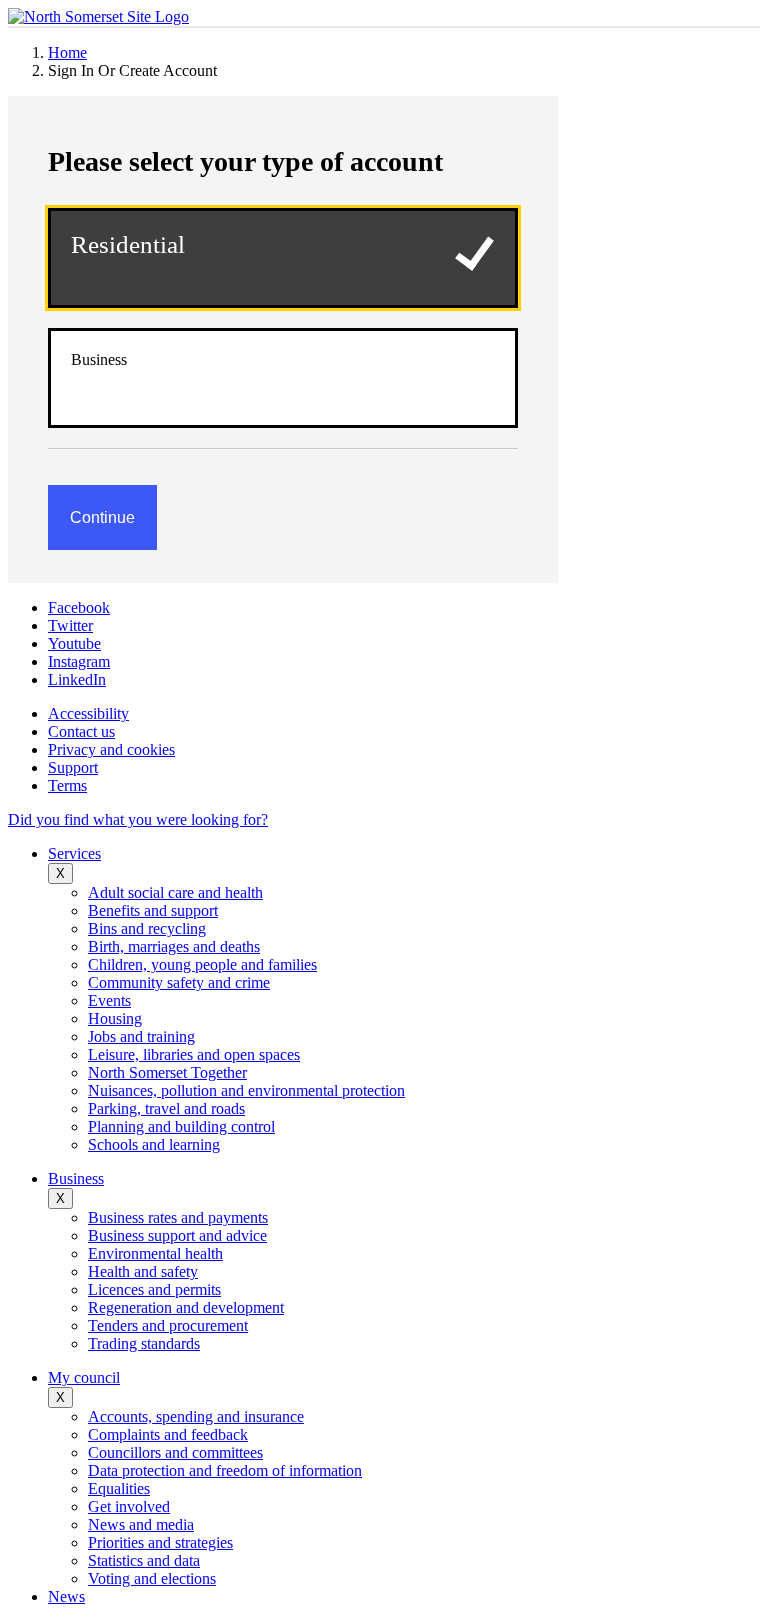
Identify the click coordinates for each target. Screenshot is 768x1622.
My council (84, 1377)
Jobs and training (141, 1036)
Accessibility (88, 713)
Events (109, 1000)
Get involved (129, 1506)
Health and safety (143, 1271)
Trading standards (144, 1343)
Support (73, 767)
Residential (128, 244)
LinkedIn (77, 679)
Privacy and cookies (111, 749)
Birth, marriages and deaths (174, 946)
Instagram (79, 661)
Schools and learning (154, 1144)
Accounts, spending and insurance (196, 1416)
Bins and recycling (147, 928)
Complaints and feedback (168, 1434)
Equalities (119, 1488)
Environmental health (155, 1253)
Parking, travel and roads (166, 1108)
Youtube (74, 643)
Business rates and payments (178, 1217)
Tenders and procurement (168, 1325)
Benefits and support (153, 910)
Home (67, 52)
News (66, 1596)
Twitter (70, 625)
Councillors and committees (175, 1452)
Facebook (79, 607)
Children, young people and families (202, 964)
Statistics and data (144, 1560)
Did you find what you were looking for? (138, 819)
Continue (102, 517)
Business (99, 359)
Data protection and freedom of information (225, 1470)
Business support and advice (177, 1235)
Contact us (81, 731)
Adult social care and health (175, 892)
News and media (141, 1524)
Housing (115, 1018)
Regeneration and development (186, 1307)
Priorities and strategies (160, 1542)
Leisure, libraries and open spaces (194, 1054)
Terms (67, 785)
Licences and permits (154, 1289)
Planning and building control (181, 1126)
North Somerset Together (167, 1072)
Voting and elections (152, 1578)
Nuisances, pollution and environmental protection (246, 1090)
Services (74, 853)
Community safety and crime (179, 982)
